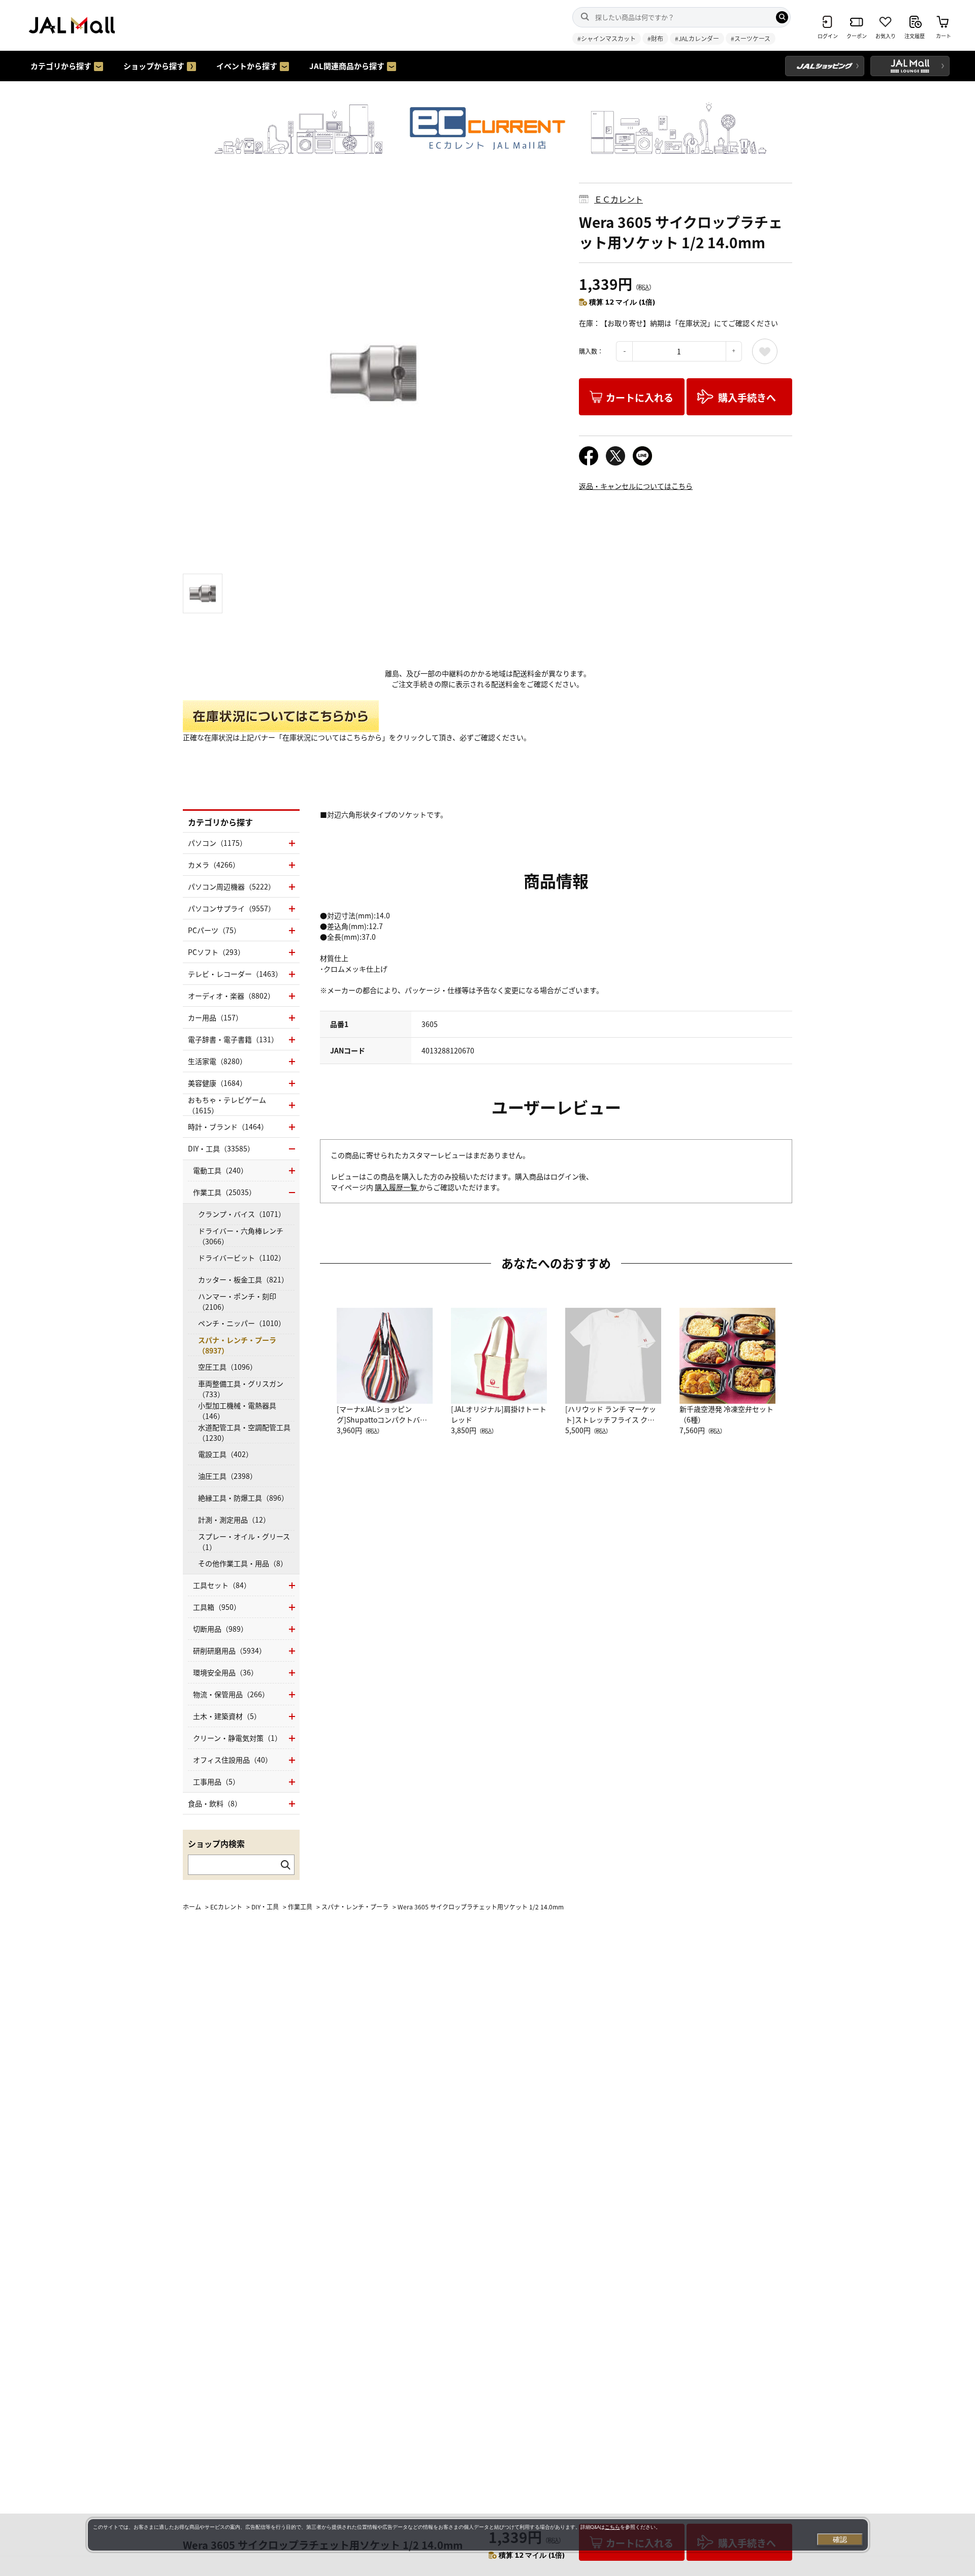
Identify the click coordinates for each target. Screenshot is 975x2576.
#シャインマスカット (607, 38)
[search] (782, 17)
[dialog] (478, 2535)
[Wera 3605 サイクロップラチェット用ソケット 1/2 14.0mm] (373, 373)
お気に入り (765, 351)
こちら (612, 2527)
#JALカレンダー (697, 38)
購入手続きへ (747, 397)
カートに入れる (640, 397)
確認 (840, 2539)
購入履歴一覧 (397, 1187)
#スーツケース (751, 38)
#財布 (655, 38)
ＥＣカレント (619, 199)
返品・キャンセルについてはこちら (636, 486)
